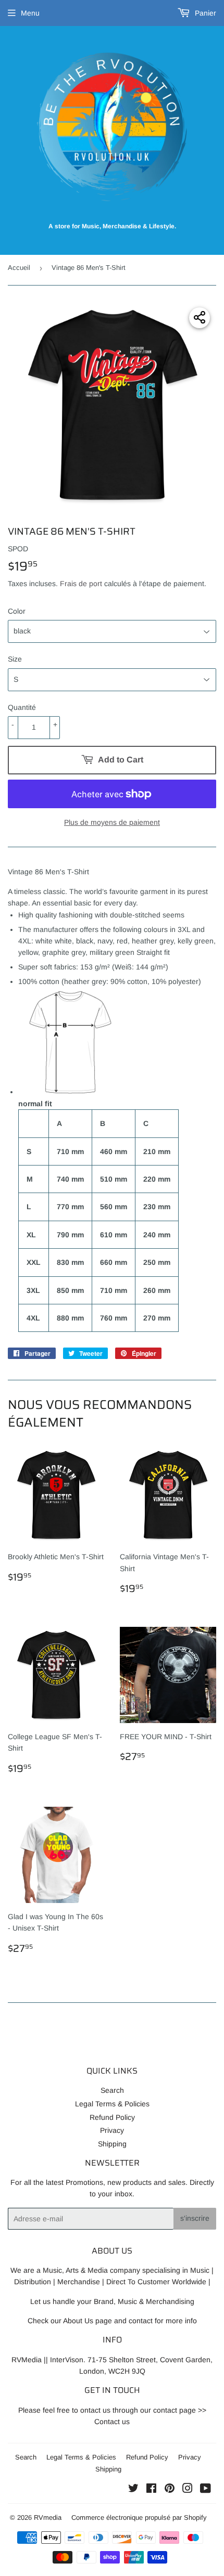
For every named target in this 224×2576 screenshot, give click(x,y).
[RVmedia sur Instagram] (188, 2490)
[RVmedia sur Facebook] (151, 2490)
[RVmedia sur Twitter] (133, 2490)
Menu (30, 13)
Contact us (112, 2422)
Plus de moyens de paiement (112, 822)
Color (17, 611)
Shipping (112, 2144)
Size (15, 659)
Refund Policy (112, 2117)
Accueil (19, 268)
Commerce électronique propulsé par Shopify (139, 2517)
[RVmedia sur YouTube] (206, 2490)
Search (112, 2090)
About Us (78, 2321)
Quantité (22, 707)
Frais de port (81, 584)
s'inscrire (195, 2218)
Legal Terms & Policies (112, 2104)
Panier (204, 13)
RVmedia (48, 2517)
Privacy (112, 2130)
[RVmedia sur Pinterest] (170, 2490)
